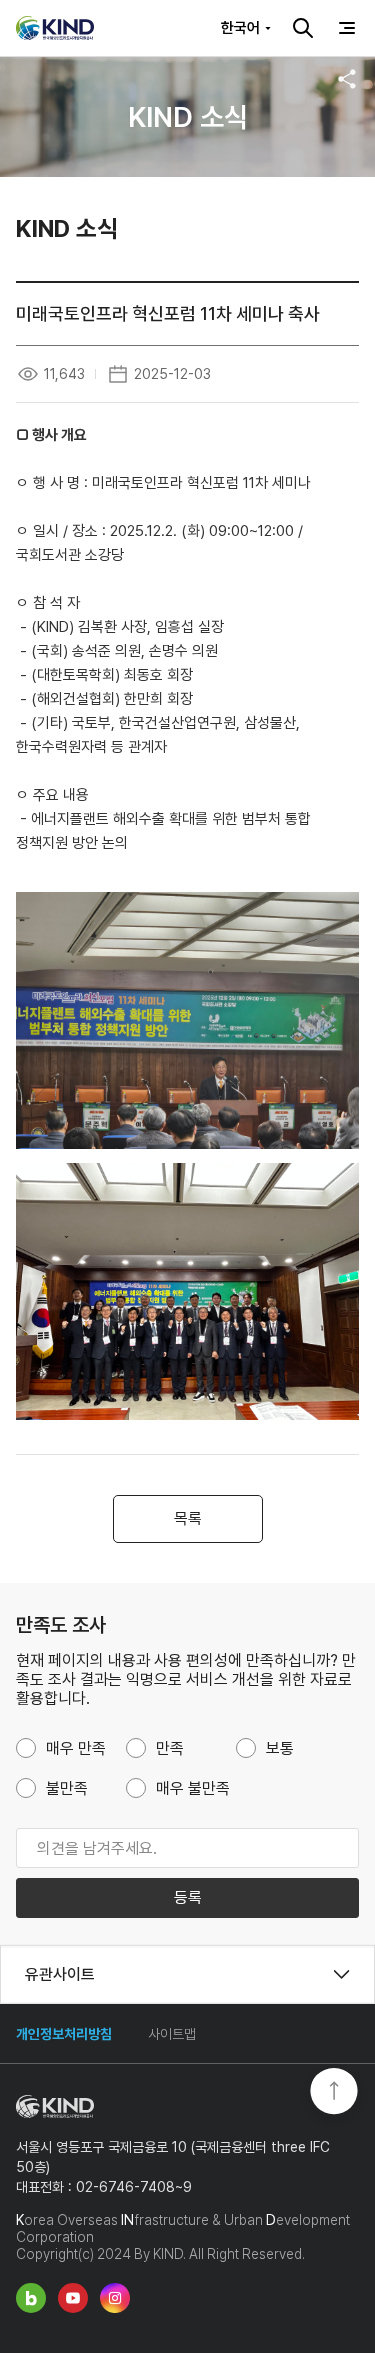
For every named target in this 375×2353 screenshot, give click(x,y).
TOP (334, 2093)
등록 (188, 1897)
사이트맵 (172, 2034)
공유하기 (347, 79)
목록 (188, 1518)
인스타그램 (115, 2298)
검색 (303, 28)
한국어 (240, 28)
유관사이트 (60, 1974)
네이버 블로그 (31, 2298)
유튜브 (73, 2298)
